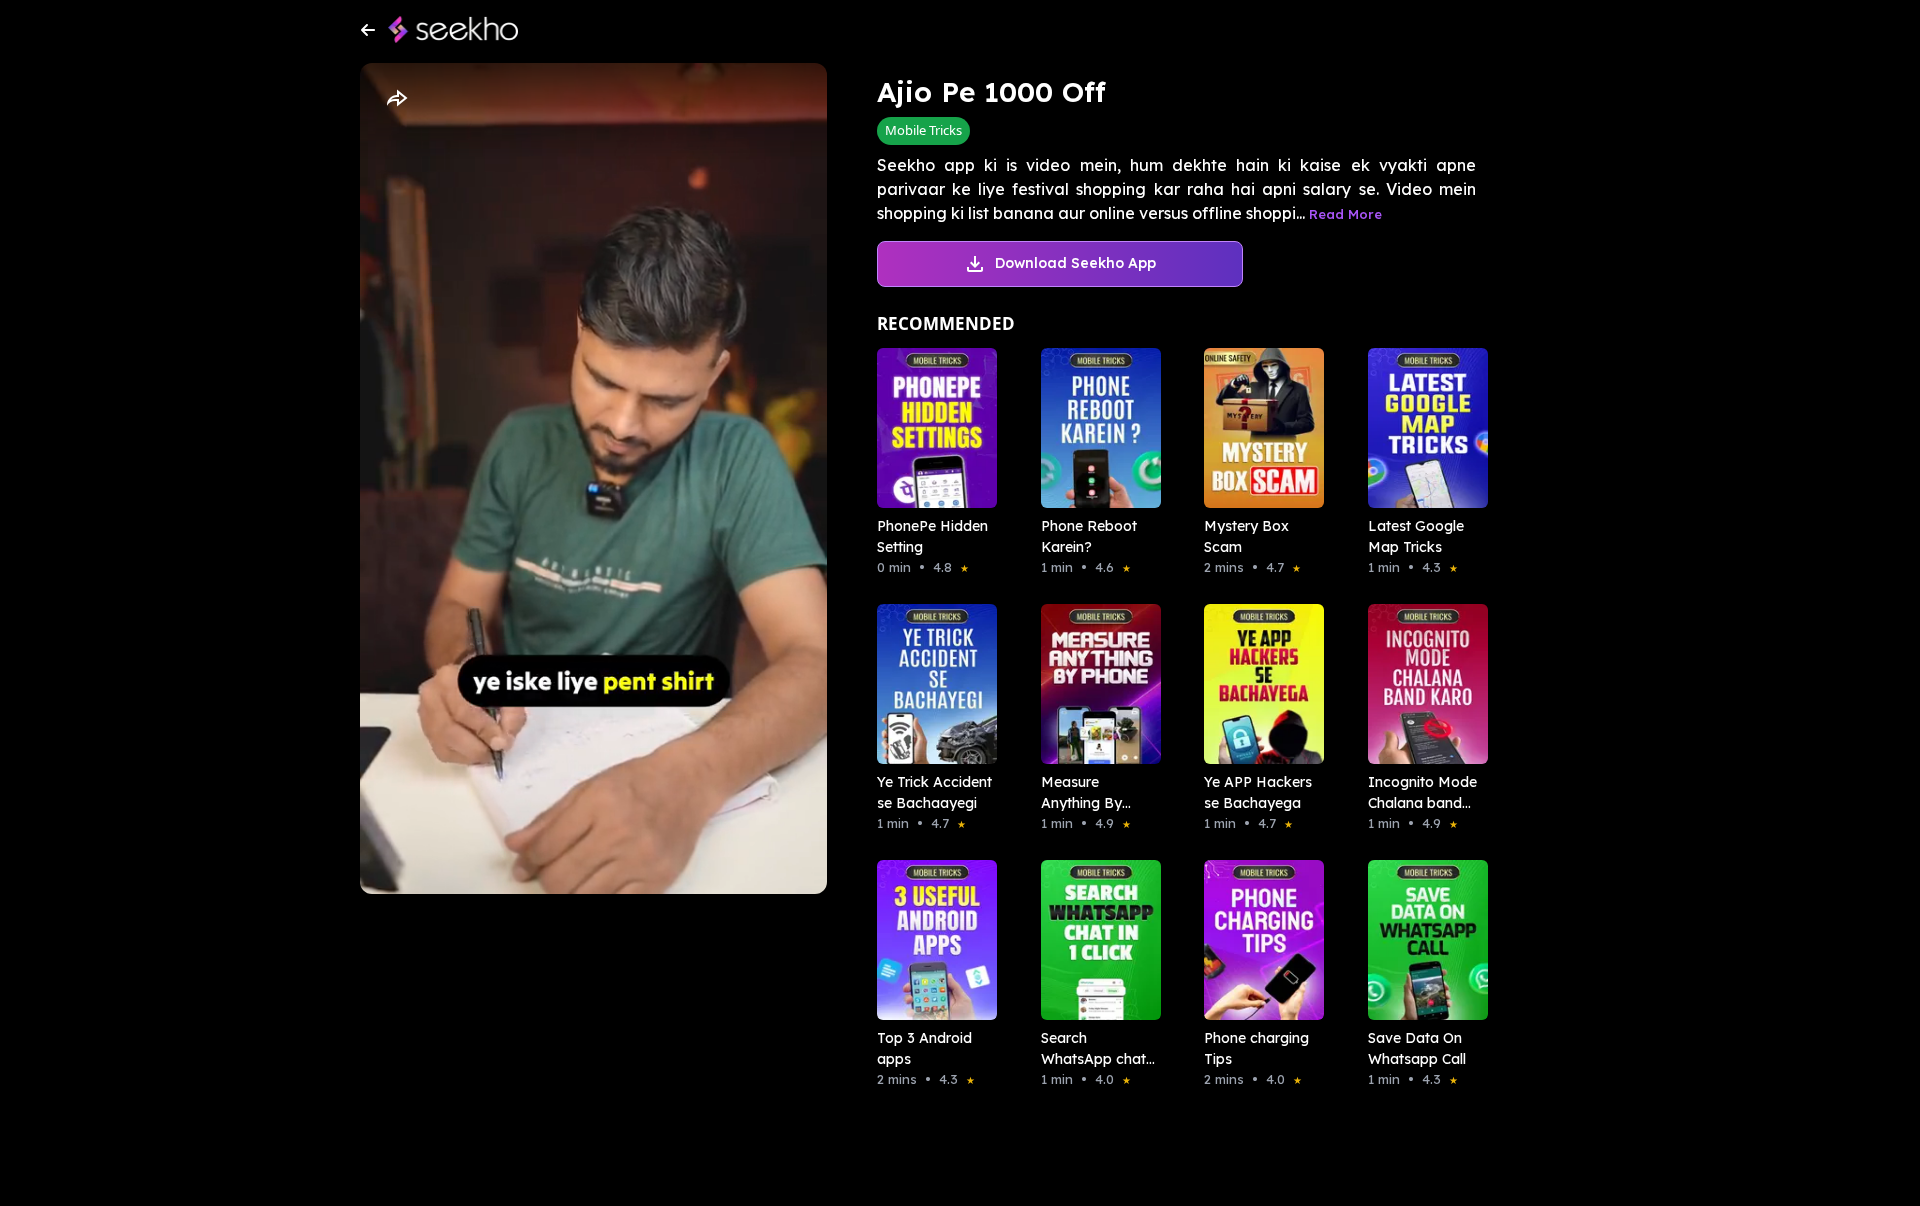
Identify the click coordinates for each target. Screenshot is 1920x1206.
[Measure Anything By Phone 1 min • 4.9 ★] (1095, 684)
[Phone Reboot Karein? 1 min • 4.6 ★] (1095, 428)
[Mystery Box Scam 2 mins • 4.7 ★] (1258, 428)
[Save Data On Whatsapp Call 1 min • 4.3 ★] (1422, 940)
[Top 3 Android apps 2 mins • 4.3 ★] (931, 940)
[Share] (396, 99)
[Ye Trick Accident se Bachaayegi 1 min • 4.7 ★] (931, 684)
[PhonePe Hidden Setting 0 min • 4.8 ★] (931, 428)
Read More (1345, 214)
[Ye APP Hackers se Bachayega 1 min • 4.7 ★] (1258, 684)
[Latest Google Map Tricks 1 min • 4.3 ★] (1422, 428)
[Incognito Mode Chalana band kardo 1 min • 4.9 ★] (1422, 684)
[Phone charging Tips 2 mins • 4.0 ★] (1258, 940)
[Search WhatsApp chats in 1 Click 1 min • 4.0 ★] (1095, 940)
